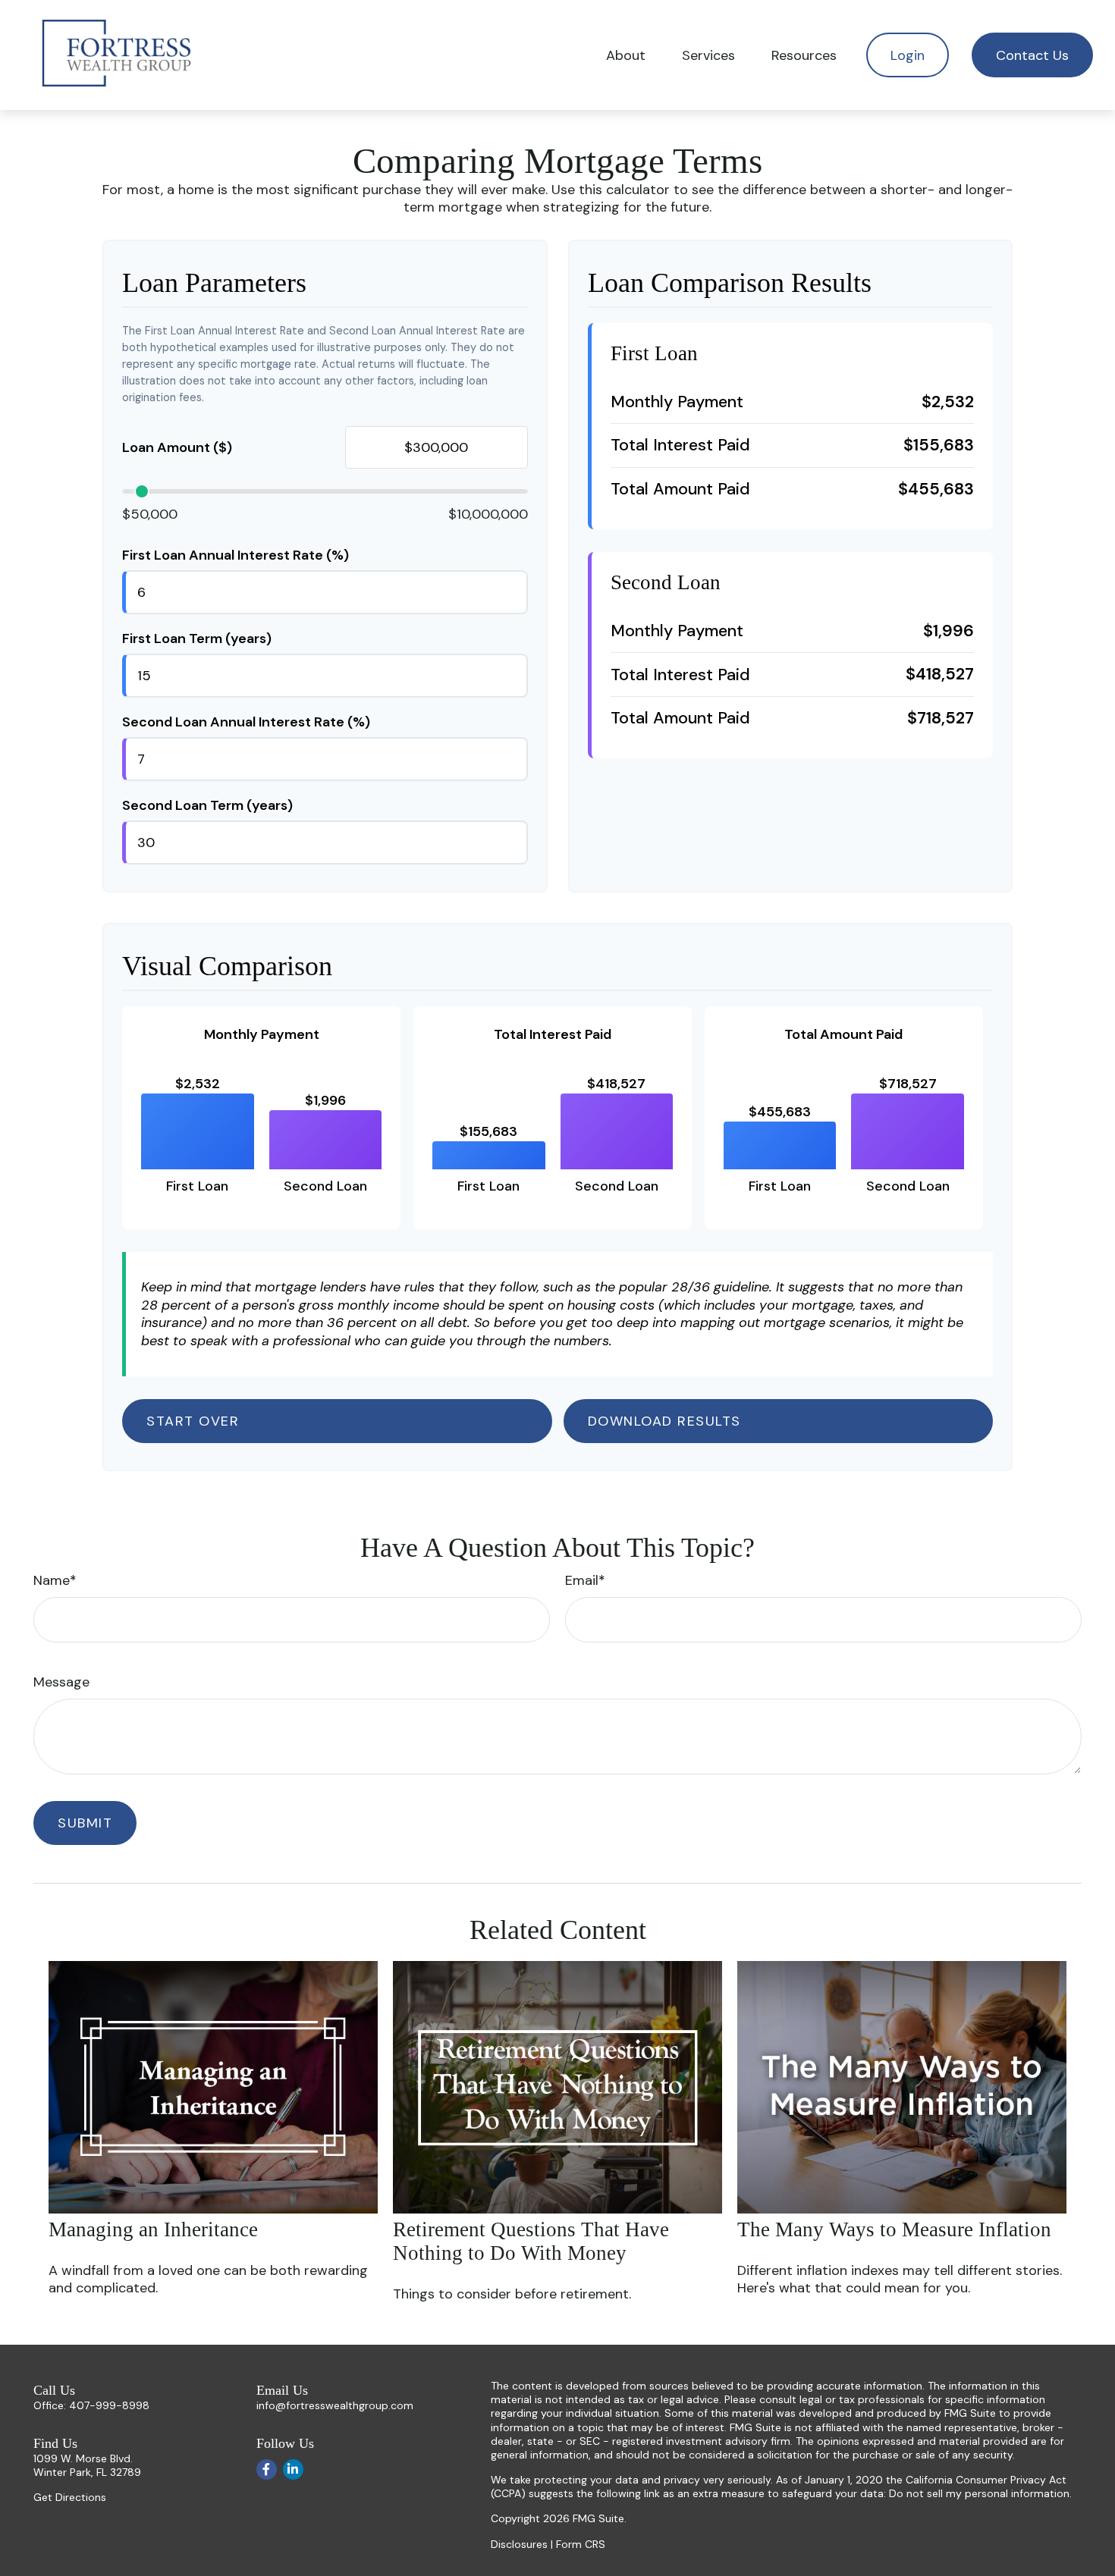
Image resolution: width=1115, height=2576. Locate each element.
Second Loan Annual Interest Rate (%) (246, 722)
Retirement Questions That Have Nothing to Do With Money (531, 2241)
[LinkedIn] (293, 2469)
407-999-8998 (109, 2405)
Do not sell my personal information (979, 2493)
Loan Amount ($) (177, 447)
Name (52, 1580)
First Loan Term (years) (197, 639)
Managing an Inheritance (153, 2229)
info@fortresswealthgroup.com (335, 2405)
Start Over (193, 1421)
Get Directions (70, 2497)
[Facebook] (267, 2469)
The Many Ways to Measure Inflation (894, 2229)
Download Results (664, 1421)
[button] (626, 55)
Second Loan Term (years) (207, 805)
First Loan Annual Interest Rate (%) (236, 555)
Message (61, 1682)
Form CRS (581, 2544)
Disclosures (519, 2544)
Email (582, 1580)
